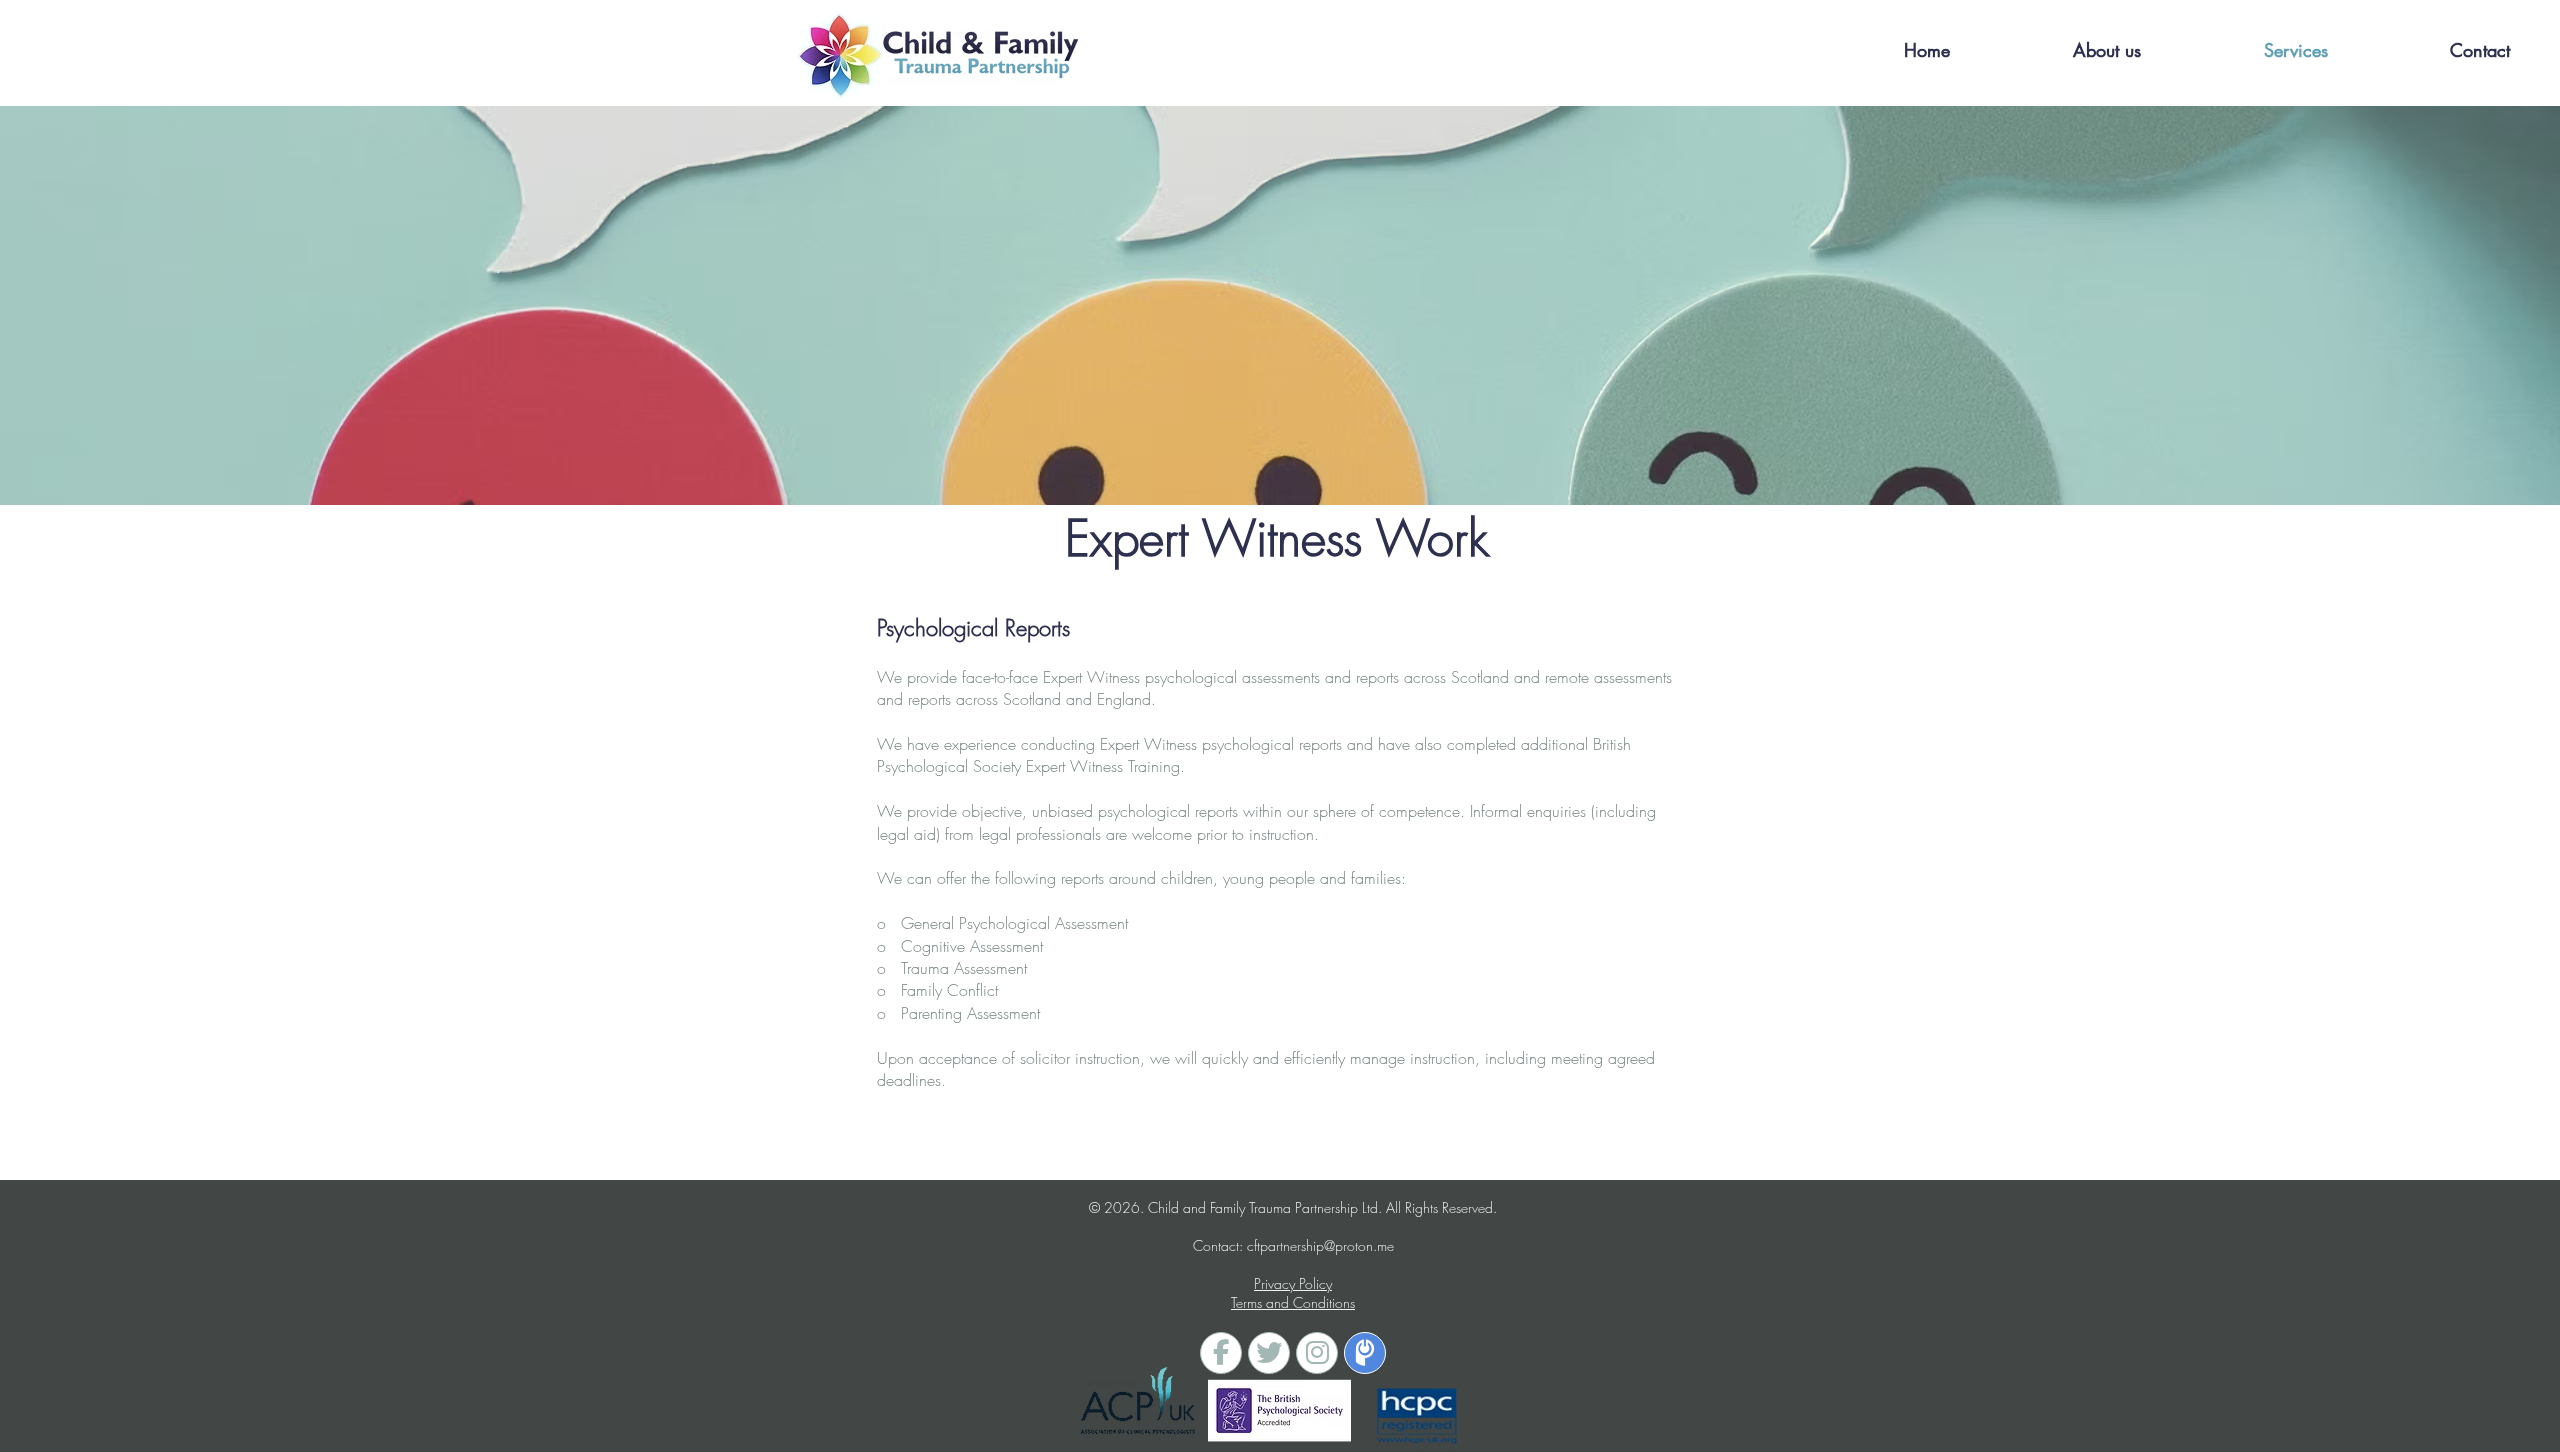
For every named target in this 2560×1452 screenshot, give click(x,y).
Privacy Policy (1293, 1283)
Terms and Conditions (1293, 1302)
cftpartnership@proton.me (1320, 1245)
